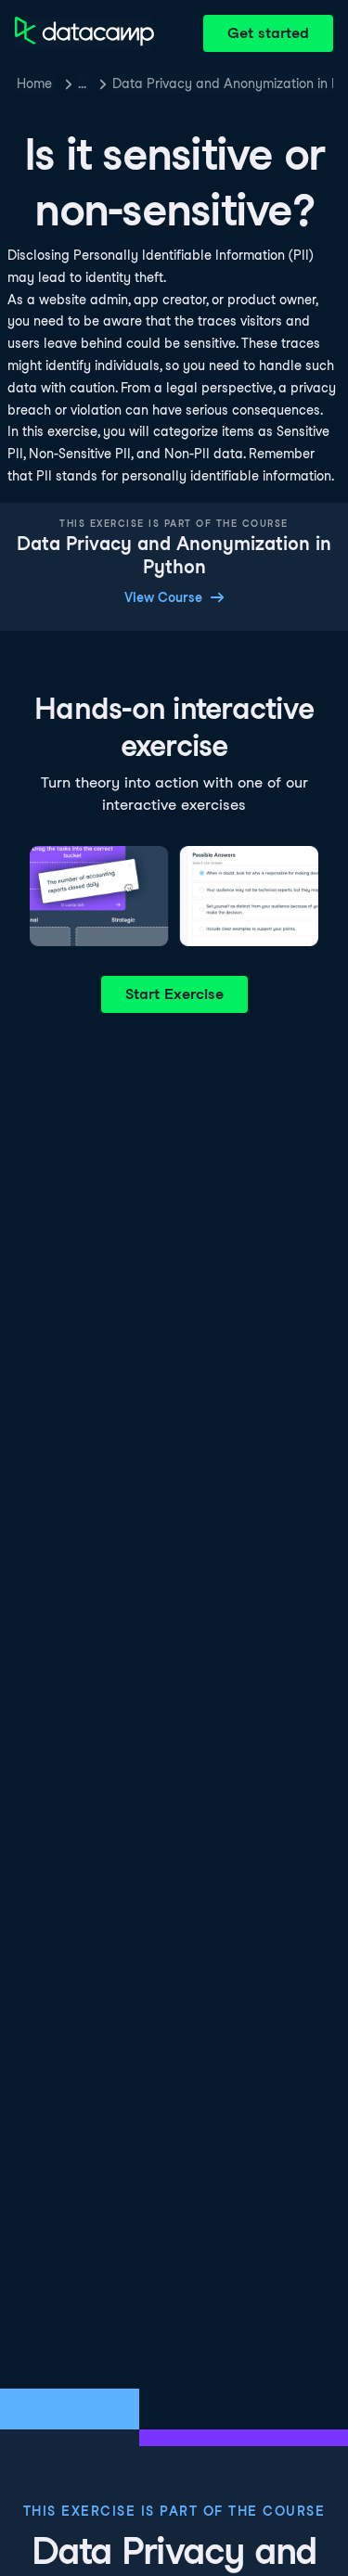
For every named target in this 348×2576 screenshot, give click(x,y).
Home (34, 83)
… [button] (82, 83)
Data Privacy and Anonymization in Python (223, 83)
